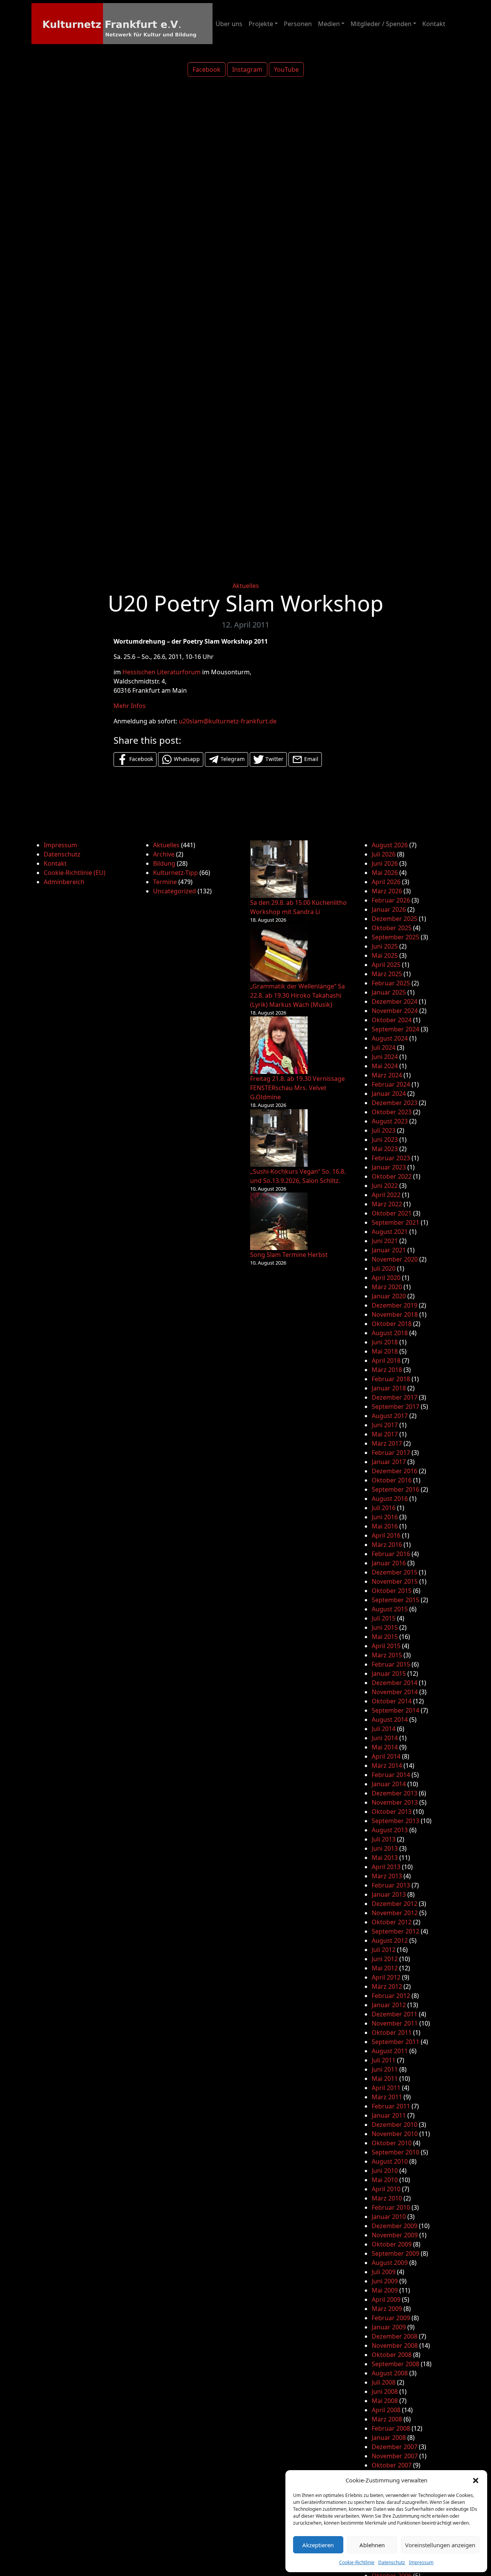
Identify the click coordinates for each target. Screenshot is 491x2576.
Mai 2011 (385, 2079)
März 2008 (387, 2419)
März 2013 (387, 1876)
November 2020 (395, 1259)
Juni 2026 (385, 863)
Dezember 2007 (395, 2447)
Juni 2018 (385, 1342)
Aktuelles (246, 586)
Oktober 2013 (392, 1812)
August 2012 (390, 1940)
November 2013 (395, 1802)
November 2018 (395, 1314)
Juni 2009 (385, 2281)
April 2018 (386, 1360)
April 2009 (386, 2299)
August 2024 (390, 1038)
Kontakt (434, 24)
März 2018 (387, 1370)
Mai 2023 (385, 1149)
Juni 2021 (385, 1241)
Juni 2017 (385, 1425)
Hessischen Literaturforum (161, 672)
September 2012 (395, 1931)
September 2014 (395, 1710)
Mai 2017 (385, 1434)
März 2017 (387, 1443)
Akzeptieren (318, 2545)
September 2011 (395, 2042)
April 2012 (386, 1977)
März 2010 (387, 2198)
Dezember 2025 (395, 919)
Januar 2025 (389, 992)
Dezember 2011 (395, 2014)
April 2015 (386, 1646)
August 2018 (390, 1333)
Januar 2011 (389, 2115)
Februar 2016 (391, 1554)
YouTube (286, 69)
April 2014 (386, 1756)
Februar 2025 (391, 983)
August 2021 (390, 1232)
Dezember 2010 (395, 2125)
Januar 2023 (389, 1167)
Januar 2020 (389, 1296)
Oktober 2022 (392, 1176)
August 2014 (390, 1720)
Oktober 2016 (392, 1480)
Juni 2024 (385, 1057)
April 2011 (386, 2088)
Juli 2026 (384, 854)
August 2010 (390, 2161)
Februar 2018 (391, 1379)
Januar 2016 (389, 1563)
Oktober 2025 (392, 928)
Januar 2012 (389, 2005)
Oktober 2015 (392, 1591)
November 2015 (395, 1581)
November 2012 (395, 1913)
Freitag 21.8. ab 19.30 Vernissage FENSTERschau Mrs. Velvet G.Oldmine (297, 1088)
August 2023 (390, 1121)
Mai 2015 (385, 1637)
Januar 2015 (389, 1673)
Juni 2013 (385, 1848)
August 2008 (390, 2373)
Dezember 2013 (395, 1793)
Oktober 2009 (392, 2244)
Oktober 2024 (392, 1020)
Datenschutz (392, 2562)
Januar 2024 (389, 1094)
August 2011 (390, 2051)
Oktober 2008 (392, 2355)
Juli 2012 (384, 1950)
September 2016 (395, 1489)
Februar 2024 (391, 1084)
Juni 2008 (385, 2392)
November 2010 (395, 2134)
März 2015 (387, 1655)
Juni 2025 (385, 946)
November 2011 (395, 2023)
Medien (329, 24)
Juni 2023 (385, 1140)
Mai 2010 (385, 2180)
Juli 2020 (384, 1268)
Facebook (207, 69)
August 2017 (390, 1416)
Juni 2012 (385, 1959)
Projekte (261, 24)
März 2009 (387, 2309)
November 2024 (395, 1011)
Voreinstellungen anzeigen (440, 2545)
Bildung (164, 863)
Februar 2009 (391, 2318)
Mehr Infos (130, 706)
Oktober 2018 (392, 1324)
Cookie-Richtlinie (357, 2562)
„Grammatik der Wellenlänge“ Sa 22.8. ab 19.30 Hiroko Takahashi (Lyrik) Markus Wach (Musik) (297, 995)
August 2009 (390, 2263)
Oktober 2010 (392, 2143)
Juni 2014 (385, 1738)
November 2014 (395, 1692)
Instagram (247, 69)
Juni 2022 (385, 1186)
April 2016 (386, 1535)
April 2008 (386, 2410)
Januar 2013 (389, 1894)
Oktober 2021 (392, 1213)
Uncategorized (175, 891)
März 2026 (387, 891)
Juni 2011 (385, 2069)
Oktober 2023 (392, 1112)
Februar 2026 (391, 900)
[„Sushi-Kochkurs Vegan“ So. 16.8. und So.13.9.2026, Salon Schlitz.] (279, 1138)
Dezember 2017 (395, 1397)
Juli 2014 (384, 1729)
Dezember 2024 (395, 1001)
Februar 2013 (391, 1885)
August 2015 (390, 1609)
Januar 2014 (389, 1784)
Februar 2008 (391, 2428)
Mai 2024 (385, 1066)
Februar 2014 (391, 1775)
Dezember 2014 (395, 1683)
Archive (164, 854)
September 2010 (395, 2152)
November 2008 (395, 2345)
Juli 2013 (384, 1839)
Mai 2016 (385, 1526)
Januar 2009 (389, 2327)
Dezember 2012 (395, 1904)
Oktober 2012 (392, 1922)
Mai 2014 (385, 1747)
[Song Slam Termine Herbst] (279, 1221)
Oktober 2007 (392, 2465)
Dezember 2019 (395, 1305)
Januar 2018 (389, 1388)
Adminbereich (64, 882)
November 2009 (395, 2235)
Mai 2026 (385, 873)
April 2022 (386, 1195)
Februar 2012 (391, 1996)
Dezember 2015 (395, 1572)
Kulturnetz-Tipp (175, 873)
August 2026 (390, 845)
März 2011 (387, 2097)
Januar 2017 (389, 1462)
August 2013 (390, 1830)
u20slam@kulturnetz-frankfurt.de (228, 721)
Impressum (421, 2562)
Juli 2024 (384, 1048)
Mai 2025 (385, 955)
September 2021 (395, 1222)
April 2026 (386, 882)
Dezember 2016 (395, 1471)
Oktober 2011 (392, 2032)
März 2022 (387, 1204)
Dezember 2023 (395, 1103)
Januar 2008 (389, 2438)
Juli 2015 (384, 1618)
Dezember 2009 (395, 2226)
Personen (298, 24)
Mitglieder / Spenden (381, 24)
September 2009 (395, 2253)
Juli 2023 (384, 1130)
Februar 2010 (391, 2207)
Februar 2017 (391, 1453)
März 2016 (387, 1545)
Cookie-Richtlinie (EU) (75, 873)
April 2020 (386, 1278)
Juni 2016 (385, 1517)
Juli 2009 (384, 2272)
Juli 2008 (384, 2382)
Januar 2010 (389, 2217)
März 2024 (387, 1075)
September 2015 (395, 1600)
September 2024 (395, 1029)
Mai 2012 (385, 1968)
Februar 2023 (391, 1158)
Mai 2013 (385, 1858)
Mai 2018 (385, 1351)
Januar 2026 (389, 909)
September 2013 (395, 1821)
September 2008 (395, 2364)
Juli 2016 (384, 1508)
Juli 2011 (384, 2060)
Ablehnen (372, 2545)
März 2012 (387, 1986)
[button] (476, 2480)
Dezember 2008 (395, 2336)
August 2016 (390, 1499)
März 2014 (387, 1766)
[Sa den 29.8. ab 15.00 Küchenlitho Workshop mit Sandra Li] (279, 869)
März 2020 (387, 1287)
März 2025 (387, 974)
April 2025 (386, 965)
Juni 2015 (385, 1627)
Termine (165, 882)
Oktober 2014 (392, 1701)
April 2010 (386, 2189)
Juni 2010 (385, 2171)
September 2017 (395, 1407)
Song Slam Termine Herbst (289, 1255)
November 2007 (395, 2456)
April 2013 (386, 1867)
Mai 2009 (385, 2290)
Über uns (229, 24)
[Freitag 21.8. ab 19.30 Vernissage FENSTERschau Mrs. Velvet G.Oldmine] (279, 1045)
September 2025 (395, 937)
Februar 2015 (391, 1664)
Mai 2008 (385, 2401)
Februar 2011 (391, 2106)
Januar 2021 (389, 1250)
